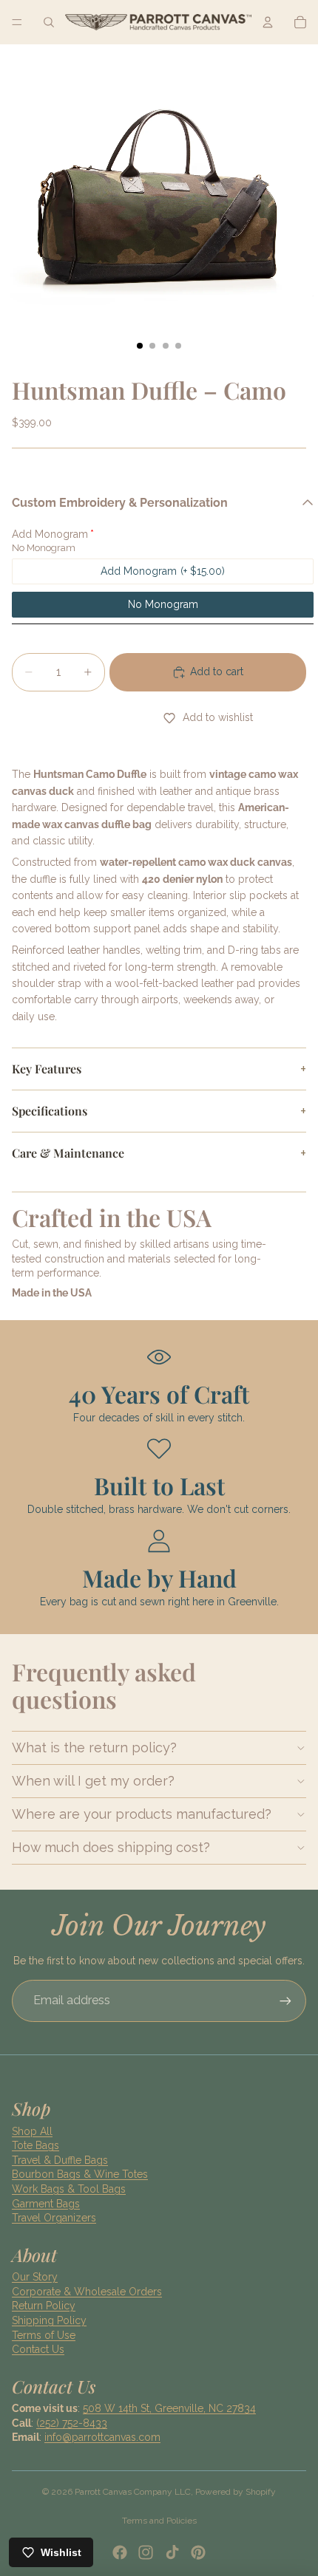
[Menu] (17, 22)
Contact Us (38, 2349)
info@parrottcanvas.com (102, 2437)
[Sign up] (285, 2001)
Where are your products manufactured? (142, 1814)
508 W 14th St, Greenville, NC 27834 (169, 2408)
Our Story (35, 2277)
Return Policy (44, 2306)
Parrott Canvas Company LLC (133, 2492)
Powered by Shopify (236, 2492)
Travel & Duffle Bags (60, 2160)
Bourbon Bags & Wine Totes (80, 2174)
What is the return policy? (94, 1747)
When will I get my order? (93, 1781)
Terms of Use (44, 2335)
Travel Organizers (54, 2218)
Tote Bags (35, 2145)
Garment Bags (46, 2204)
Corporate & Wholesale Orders (87, 2292)
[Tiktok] (172, 2552)
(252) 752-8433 (72, 2423)
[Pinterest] (198, 2552)
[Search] (49, 22)
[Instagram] (146, 2552)
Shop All (32, 2131)
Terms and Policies (159, 2521)
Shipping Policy (49, 2320)
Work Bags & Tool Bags (69, 2189)
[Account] (268, 22)
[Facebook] (120, 2552)
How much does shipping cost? (111, 1847)
